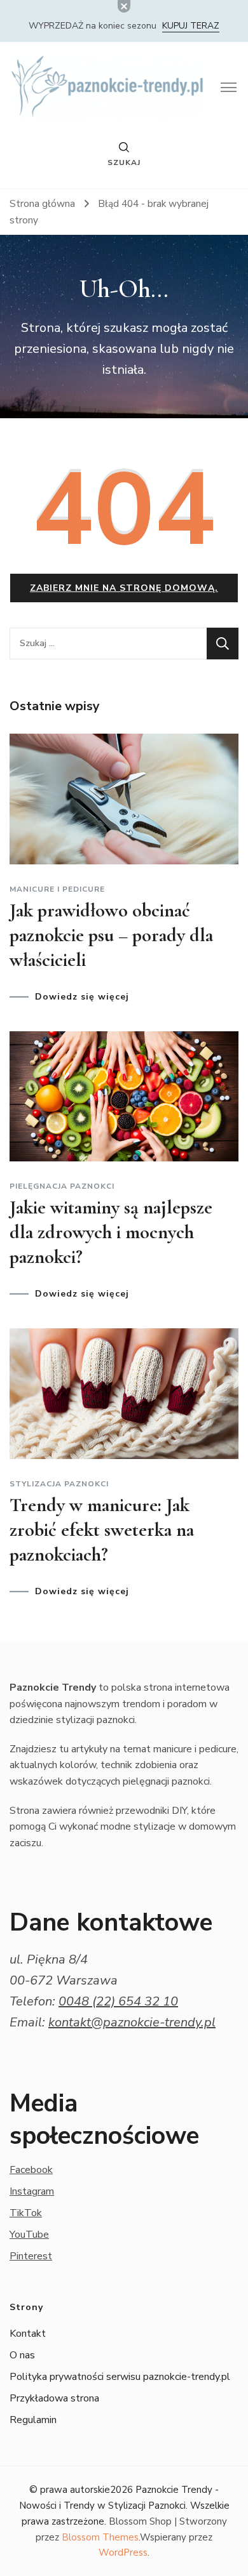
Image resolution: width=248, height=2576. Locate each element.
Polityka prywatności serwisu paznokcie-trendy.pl (120, 2377)
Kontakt (28, 2334)
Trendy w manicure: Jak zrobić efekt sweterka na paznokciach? (102, 1530)
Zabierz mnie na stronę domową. (124, 588)
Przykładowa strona (54, 2398)
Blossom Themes (100, 2537)
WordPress (123, 2553)
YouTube (29, 2235)
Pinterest (31, 2256)
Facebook (31, 2170)
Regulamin (33, 2420)
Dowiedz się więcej (82, 997)
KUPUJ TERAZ (191, 26)
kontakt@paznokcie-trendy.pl (132, 2022)
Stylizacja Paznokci (59, 1484)
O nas (22, 2355)
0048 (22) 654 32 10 (118, 2001)
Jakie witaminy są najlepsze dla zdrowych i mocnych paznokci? (111, 1232)
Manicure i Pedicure (57, 889)
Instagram (32, 2191)
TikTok (26, 2213)
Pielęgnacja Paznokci (62, 1186)
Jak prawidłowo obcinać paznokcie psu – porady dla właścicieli (111, 935)
